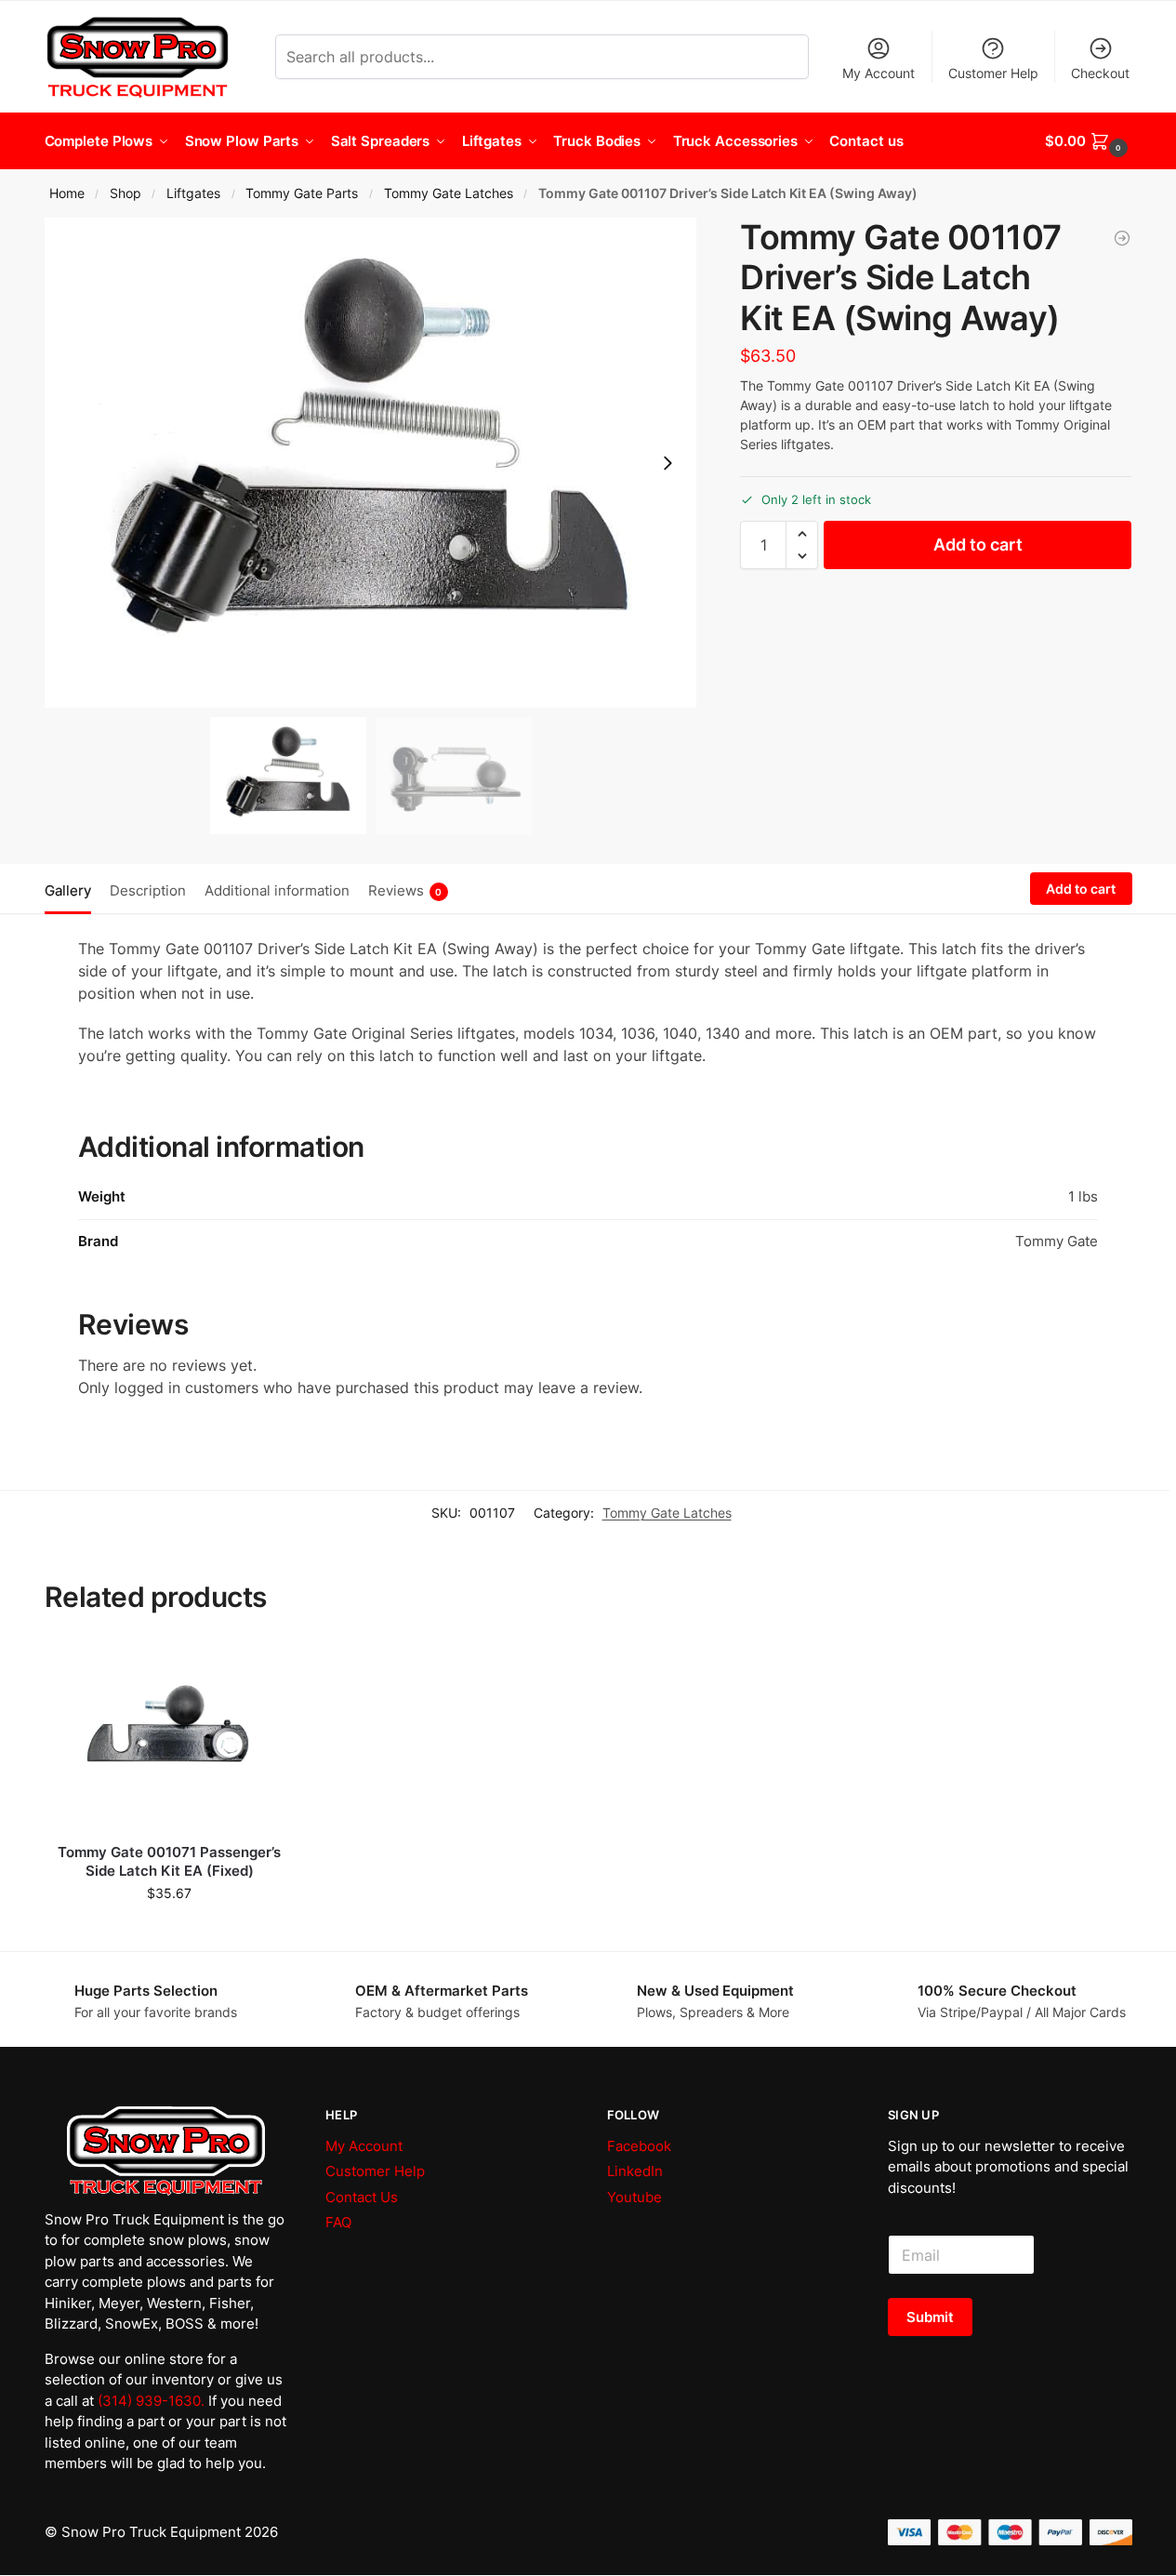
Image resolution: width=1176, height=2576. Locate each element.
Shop (126, 193)
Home (67, 193)
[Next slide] (667, 463)
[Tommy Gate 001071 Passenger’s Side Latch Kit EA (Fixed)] (1122, 238)
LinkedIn (635, 2171)
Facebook (639, 2146)
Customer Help (993, 73)
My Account (879, 73)
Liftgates (193, 193)
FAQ (338, 2222)
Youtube (634, 2197)
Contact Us (362, 2197)
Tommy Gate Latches (449, 193)
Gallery (68, 890)
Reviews (405, 890)
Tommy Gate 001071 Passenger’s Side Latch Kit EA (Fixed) (169, 1861)
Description (148, 890)
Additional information (277, 890)
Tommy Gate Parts (302, 193)
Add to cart (978, 544)
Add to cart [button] (170, 1932)
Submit (930, 2317)
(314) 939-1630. (151, 2401)
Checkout (1100, 73)
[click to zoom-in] (371, 463)
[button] (1088, 141)
